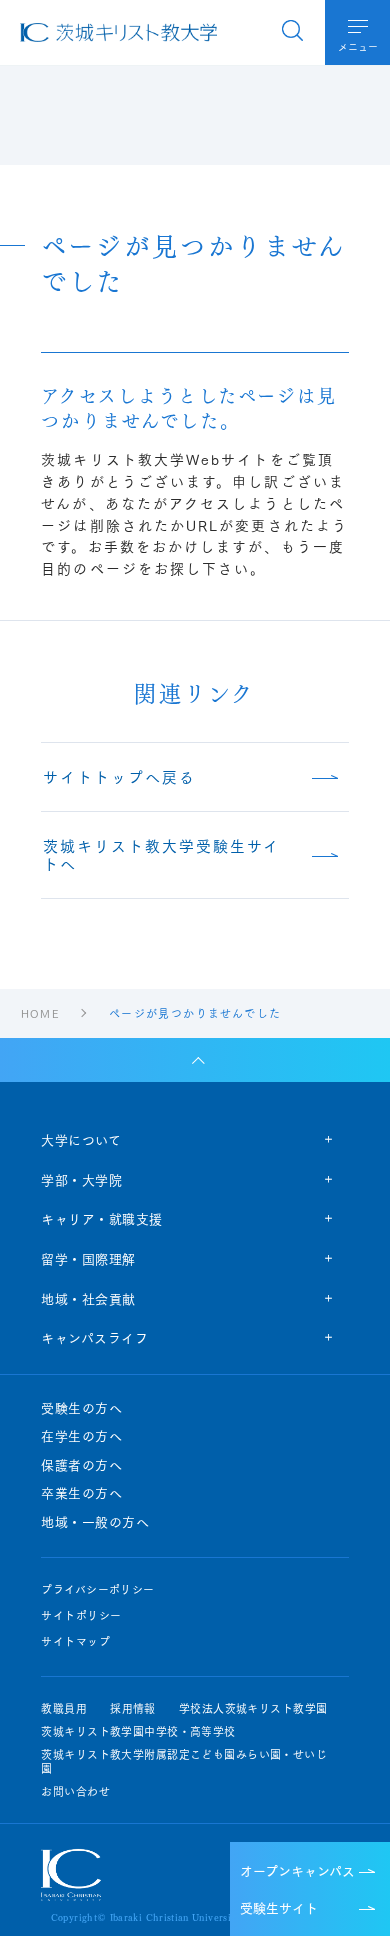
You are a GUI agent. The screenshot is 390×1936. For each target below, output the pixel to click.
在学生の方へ (81, 1436)
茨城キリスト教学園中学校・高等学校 (138, 1731)
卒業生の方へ (81, 1493)
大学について (81, 1139)
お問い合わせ (75, 1791)
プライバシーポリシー (97, 1589)
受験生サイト (279, 1907)
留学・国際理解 (88, 1258)
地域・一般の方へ (95, 1522)
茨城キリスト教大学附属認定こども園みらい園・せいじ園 (184, 1761)
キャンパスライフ (94, 1337)
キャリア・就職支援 (102, 1218)
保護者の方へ (81, 1465)
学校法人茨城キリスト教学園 (253, 1708)
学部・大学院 (81, 1179)
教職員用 (64, 1708)
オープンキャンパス (297, 1870)
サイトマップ (75, 1641)
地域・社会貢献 (88, 1298)
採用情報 (133, 1708)
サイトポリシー (81, 1615)
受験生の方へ (81, 1408)
